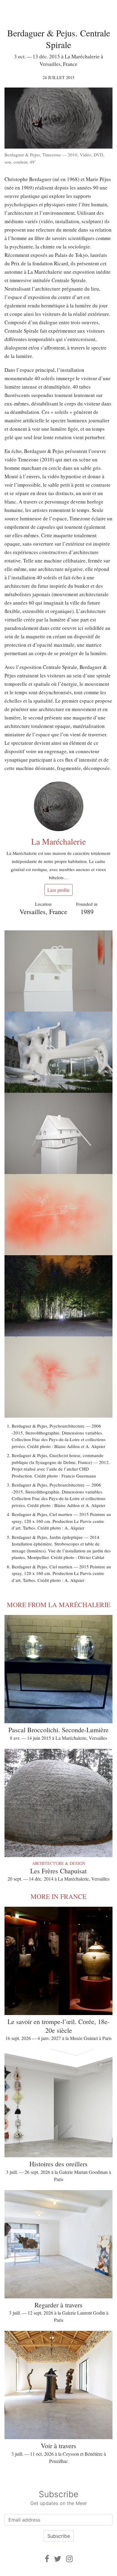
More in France (58, 1896)
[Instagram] (69, 2559)
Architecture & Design (59, 1863)
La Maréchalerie (58, 841)
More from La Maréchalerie (59, 1605)
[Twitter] (58, 2559)
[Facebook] (47, 2559)
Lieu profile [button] (58, 890)
